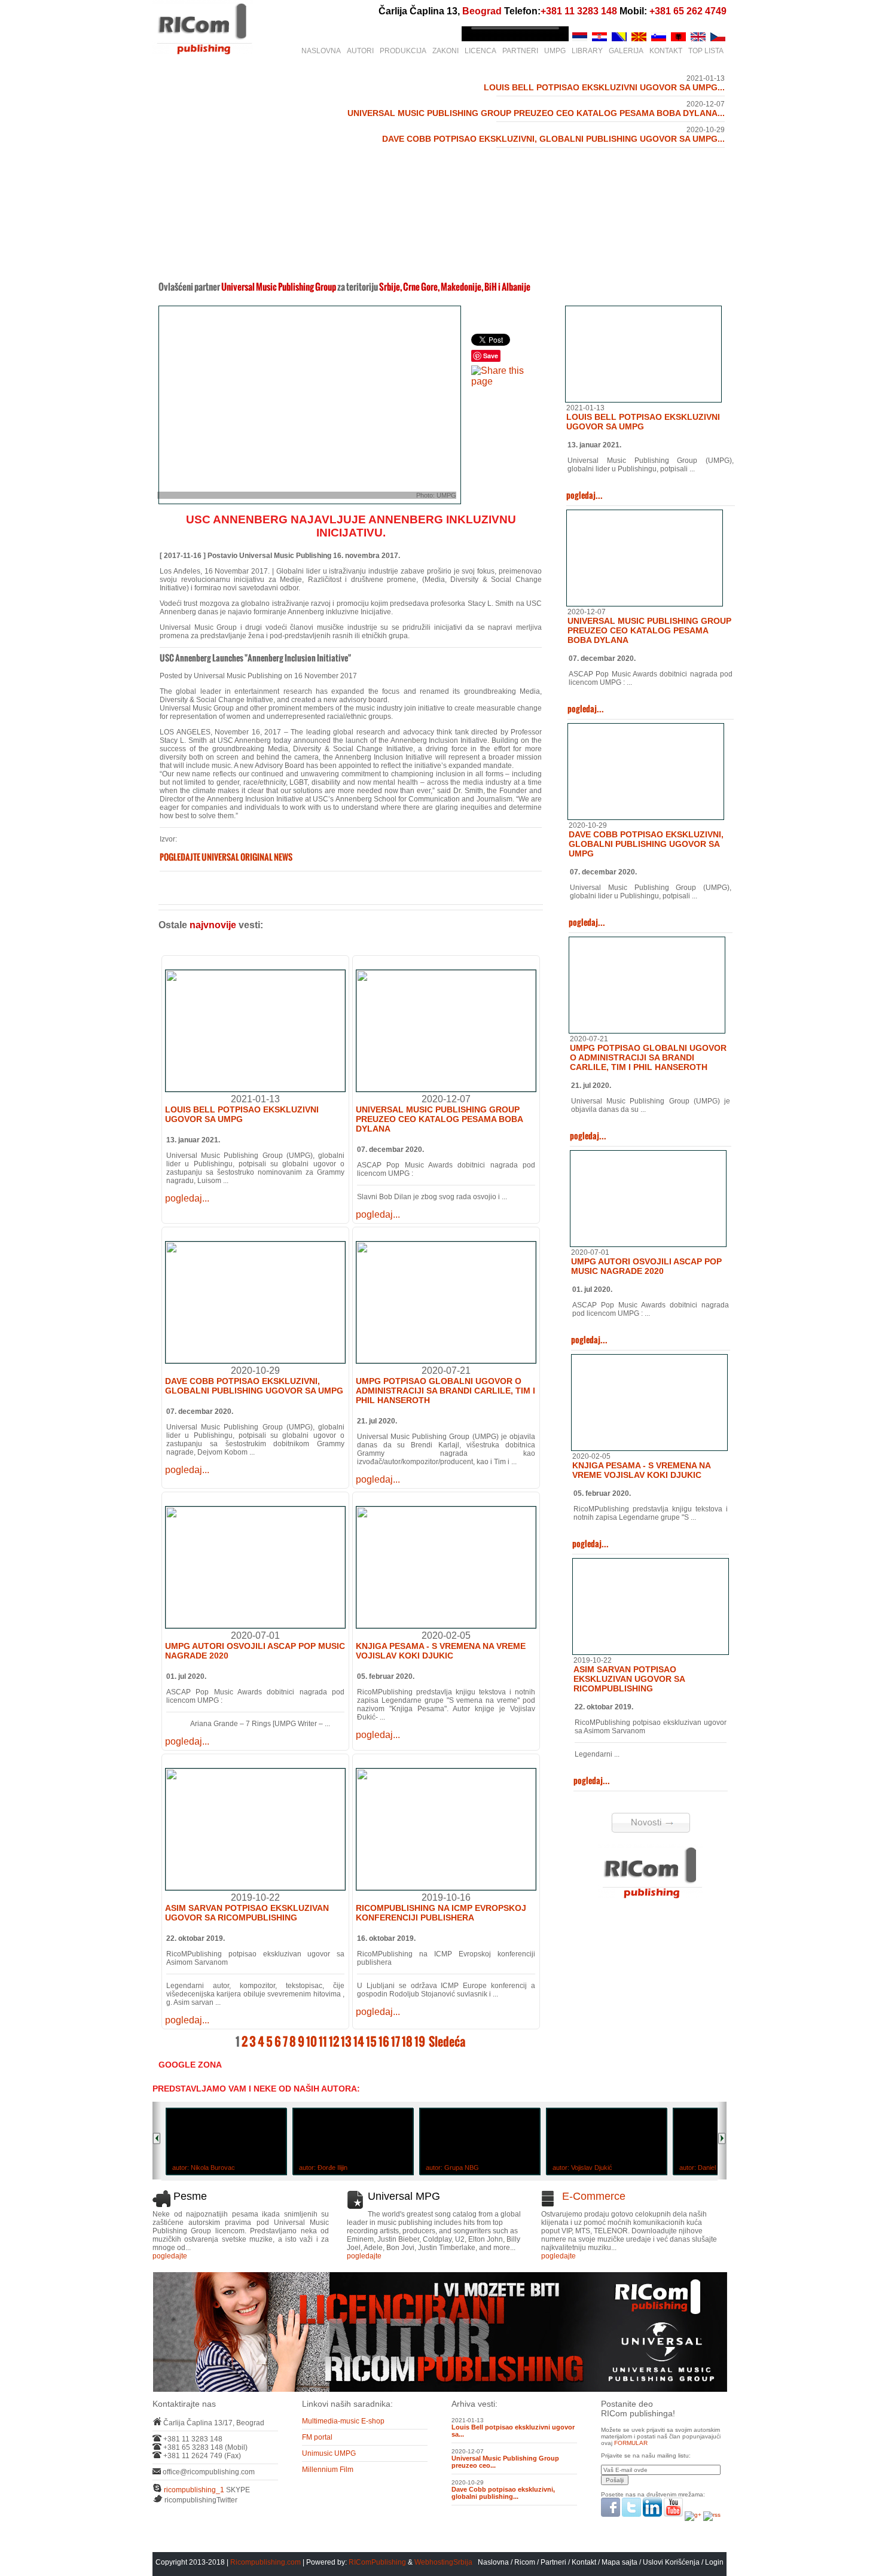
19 (420, 2042)
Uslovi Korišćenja (672, 2562)
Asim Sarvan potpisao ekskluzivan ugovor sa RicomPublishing (247, 1913)
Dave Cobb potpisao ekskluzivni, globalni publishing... (503, 2493)
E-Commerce (594, 2196)
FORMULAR (631, 2443)
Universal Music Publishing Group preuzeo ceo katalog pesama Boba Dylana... (536, 113)
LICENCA (480, 51)
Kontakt (584, 2562)
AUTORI (360, 51)
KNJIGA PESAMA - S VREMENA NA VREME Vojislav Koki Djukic (441, 1651)
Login (714, 2562)
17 (396, 2042)
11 (323, 2042)
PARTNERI (520, 51)
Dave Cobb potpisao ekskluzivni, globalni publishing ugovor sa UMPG (254, 1386)
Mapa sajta (619, 2562)
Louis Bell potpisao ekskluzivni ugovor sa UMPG (242, 1114)
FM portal (317, 2437)
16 (384, 2042)
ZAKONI (445, 51)
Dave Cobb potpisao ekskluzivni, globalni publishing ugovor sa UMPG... (553, 139)
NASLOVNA (321, 51)
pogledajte (170, 2256)
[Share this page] (506, 381)
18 (407, 2042)
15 (371, 2042)
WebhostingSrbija (443, 2562)
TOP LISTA (706, 51)
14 (359, 2042)
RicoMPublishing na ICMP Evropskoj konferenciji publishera (441, 1913)
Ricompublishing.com (265, 2562)
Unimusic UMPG (329, 2453)
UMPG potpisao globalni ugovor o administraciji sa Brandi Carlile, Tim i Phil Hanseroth (445, 1391)
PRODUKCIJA (403, 51)
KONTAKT (666, 51)
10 (312, 2042)
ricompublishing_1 (194, 2490)
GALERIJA (626, 51)
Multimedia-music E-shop (343, 2421)
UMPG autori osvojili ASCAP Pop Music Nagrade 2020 (646, 1266)
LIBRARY (587, 51)
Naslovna (493, 2562)
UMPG (555, 51)
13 (346, 2042)
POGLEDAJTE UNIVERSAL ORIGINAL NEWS (226, 857)
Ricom (525, 2562)
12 (334, 2042)
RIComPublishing (377, 2562)
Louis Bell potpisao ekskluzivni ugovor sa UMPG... (604, 87)
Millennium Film (328, 2470)
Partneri (553, 2562)
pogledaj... (187, 1198)
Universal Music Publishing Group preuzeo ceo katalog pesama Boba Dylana (439, 1119)
